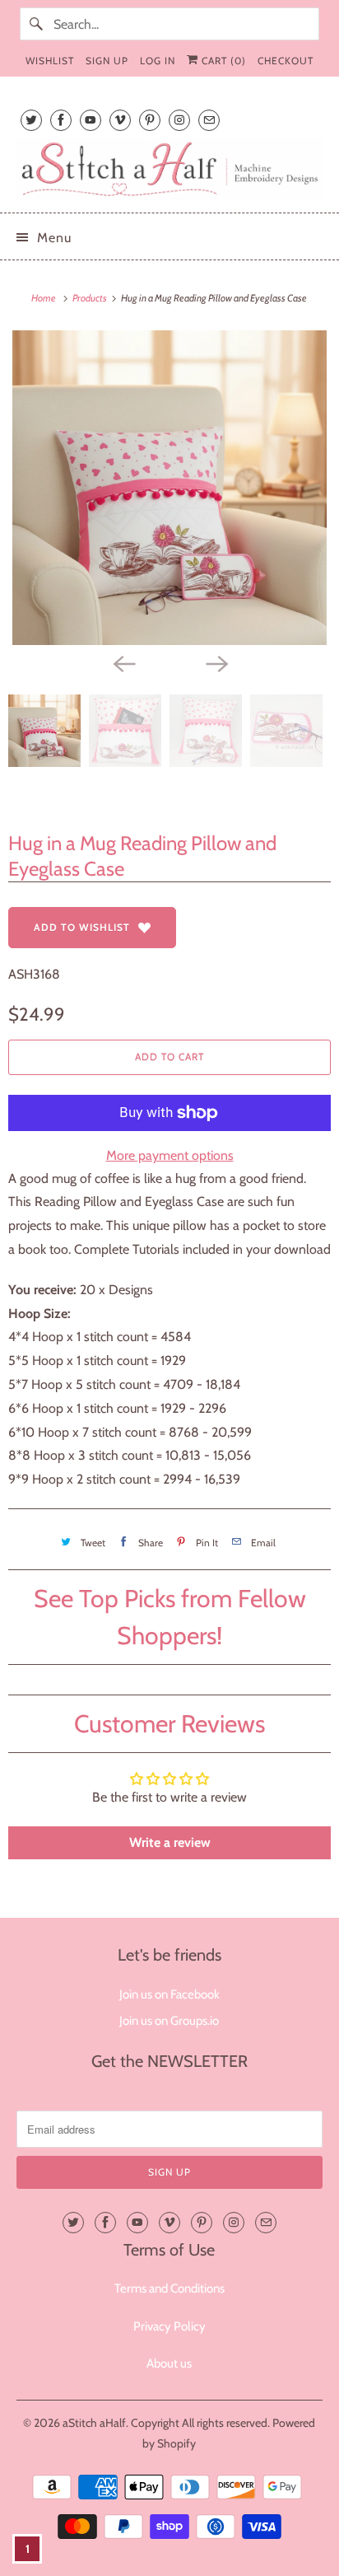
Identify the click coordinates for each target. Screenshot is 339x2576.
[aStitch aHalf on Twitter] (31, 120)
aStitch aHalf (94, 2423)
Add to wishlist (82, 927)
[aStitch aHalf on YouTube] (91, 120)
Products (91, 298)
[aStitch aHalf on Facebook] (61, 120)
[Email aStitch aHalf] (209, 120)
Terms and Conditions (169, 2288)
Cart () (222, 61)
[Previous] (123, 663)
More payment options (170, 1155)
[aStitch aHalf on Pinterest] (150, 120)
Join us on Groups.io (169, 2021)
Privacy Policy (169, 2326)
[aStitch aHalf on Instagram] (179, 120)
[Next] (216, 663)
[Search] (36, 24)
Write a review (170, 1842)
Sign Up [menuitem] (107, 61)
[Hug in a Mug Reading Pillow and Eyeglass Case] (169, 488)
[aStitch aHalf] (169, 169)
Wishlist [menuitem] (50, 61)
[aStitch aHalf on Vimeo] (120, 120)
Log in (158, 61)
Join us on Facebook (169, 1994)
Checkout (286, 61)
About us (169, 2363)
